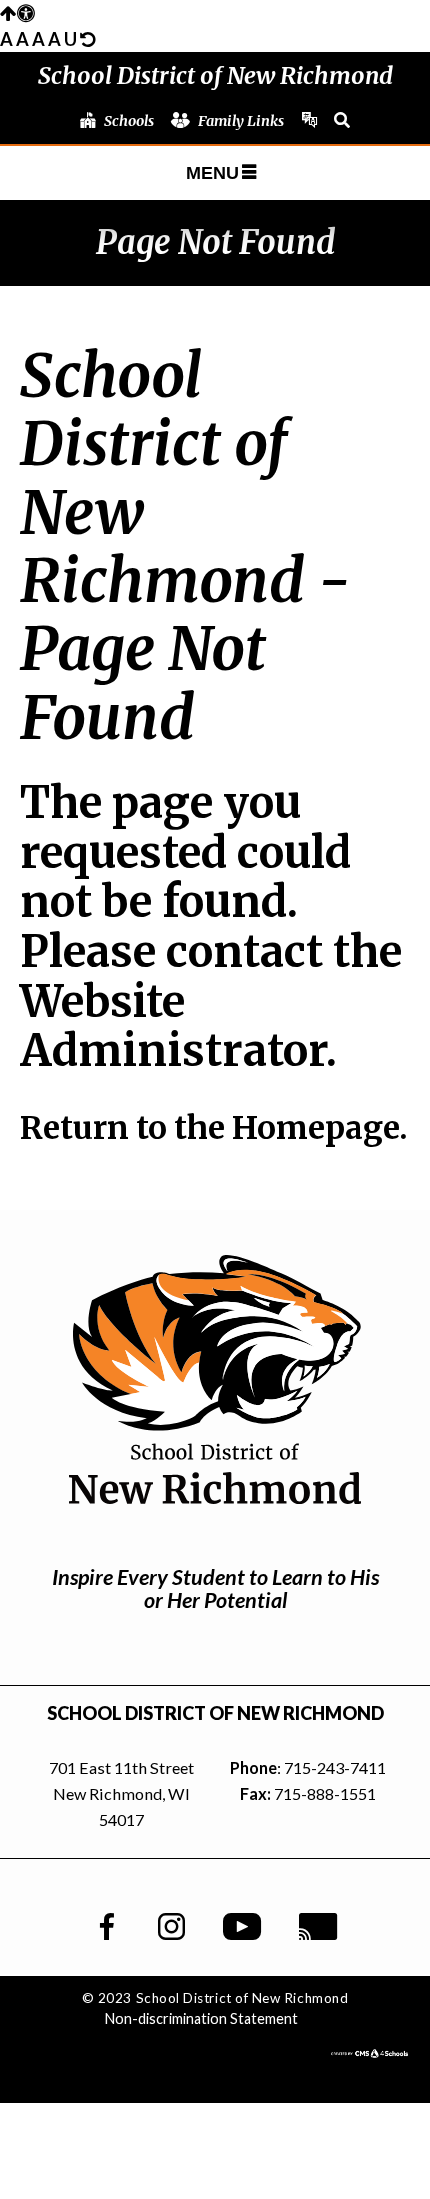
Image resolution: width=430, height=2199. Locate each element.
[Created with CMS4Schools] (369, 2051)
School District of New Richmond (215, 75)
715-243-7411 (335, 1767)
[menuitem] (117, 121)
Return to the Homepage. (214, 1128)
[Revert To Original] (87, 39)
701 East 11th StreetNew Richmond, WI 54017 (121, 1793)
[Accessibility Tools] (17, 13)
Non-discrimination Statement (201, 2018)
